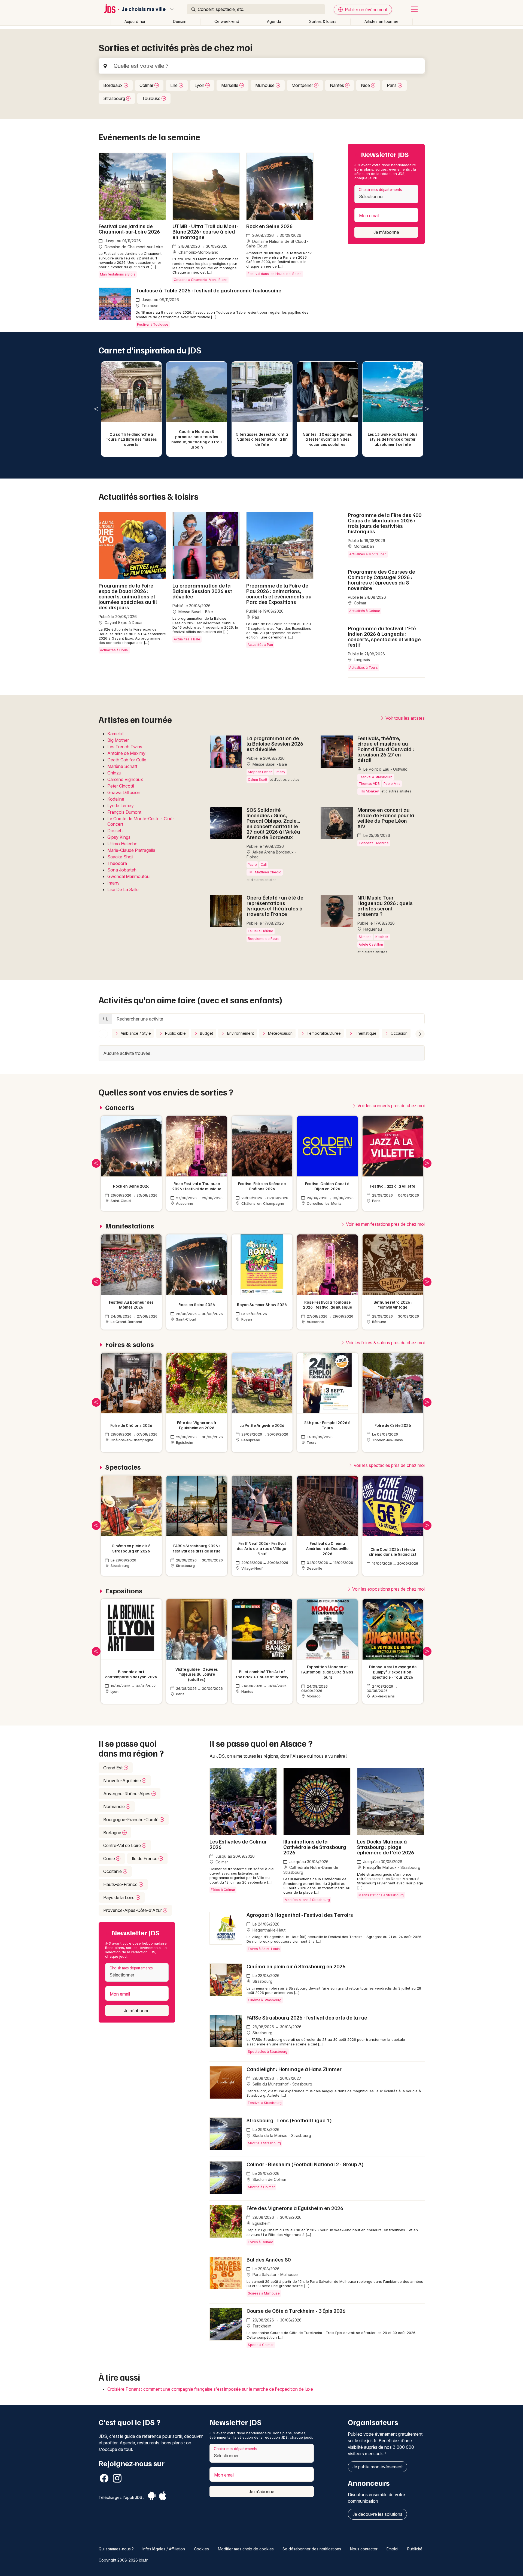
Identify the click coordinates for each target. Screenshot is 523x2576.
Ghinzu (114, 773)
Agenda (274, 21)
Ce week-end (227, 21)
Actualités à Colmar (365, 611)
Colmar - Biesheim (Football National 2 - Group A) (305, 2164)
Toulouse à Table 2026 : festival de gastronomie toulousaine (209, 290)
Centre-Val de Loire (123, 1845)
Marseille (230, 85)
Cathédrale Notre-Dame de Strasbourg (311, 1870)
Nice (366, 85)
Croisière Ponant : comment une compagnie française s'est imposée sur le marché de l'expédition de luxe (210, 2389)
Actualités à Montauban (368, 554)
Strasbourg (115, 98)
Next (427, 409)
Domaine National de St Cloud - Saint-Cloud (277, 244)
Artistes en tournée (381, 21)
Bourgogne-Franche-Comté (131, 1820)
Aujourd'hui (135, 21)
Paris (392, 85)
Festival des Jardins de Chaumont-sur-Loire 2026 (129, 229)
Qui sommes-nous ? (116, 2549)
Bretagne (113, 1833)
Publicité (415, 2549)
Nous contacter (364, 2549)
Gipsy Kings (119, 837)
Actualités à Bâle (187, 639)
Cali (264, 865)
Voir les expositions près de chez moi (388, 1589)
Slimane (365, 937)
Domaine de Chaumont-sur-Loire (133, 247)
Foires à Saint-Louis (264, 1949)
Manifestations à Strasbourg (307, 1900)
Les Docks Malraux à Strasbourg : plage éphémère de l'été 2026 (386, 1847)
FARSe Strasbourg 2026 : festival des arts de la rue (307, 2017)
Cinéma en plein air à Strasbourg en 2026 (296, 1966)
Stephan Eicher (260, 772)
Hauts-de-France (121, 1884)
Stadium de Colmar (269, 2179)
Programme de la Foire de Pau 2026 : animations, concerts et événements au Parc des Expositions (279, 594)
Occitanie (113, 1871)
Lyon (200, 85)
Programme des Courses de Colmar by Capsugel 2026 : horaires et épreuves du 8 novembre (381, 580)
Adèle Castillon (371, 944)
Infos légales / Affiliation (164, 2549)
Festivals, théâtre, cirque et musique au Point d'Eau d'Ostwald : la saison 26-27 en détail (386, 749)
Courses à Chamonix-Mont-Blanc (200, 280)
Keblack (382, 937)
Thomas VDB (369, 784)
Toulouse (152, 98)
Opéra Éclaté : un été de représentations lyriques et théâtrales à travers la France (275, 906)
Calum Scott (258, 780)
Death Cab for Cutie (127, 760)
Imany (113, 883)
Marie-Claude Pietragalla (131, 850)
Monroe (382, 843)
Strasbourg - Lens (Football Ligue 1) (289, 2120)
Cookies (201, 2549)
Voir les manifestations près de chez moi (385, 1224)
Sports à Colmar (261, 2345)
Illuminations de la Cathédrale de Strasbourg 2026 (315, 1847)
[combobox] (386, 194)
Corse (110, 1858)
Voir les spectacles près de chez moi (389, 1465)
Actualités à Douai (114, 650)
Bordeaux (113, 85)
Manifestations (130, 1226)
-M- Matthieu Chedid (265, 872)
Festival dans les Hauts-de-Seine (275, 274)
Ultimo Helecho (122, 844)
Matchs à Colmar (261, 2187)
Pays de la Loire (119, 1897)
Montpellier (303, 85)
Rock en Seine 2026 (269, 226)
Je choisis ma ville (144, 9)
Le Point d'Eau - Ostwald (385, 769)
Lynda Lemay (121, 806)
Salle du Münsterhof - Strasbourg (282, 2084)
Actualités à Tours (364, 668)
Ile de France (145, 1858)
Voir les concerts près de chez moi (390, 1106)
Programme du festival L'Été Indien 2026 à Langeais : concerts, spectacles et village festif (384, 636)
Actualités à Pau (260, 645)
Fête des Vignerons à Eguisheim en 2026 (295, 2208)
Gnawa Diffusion (124, 792)
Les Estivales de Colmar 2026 (238, 1844)
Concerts (366, 843)
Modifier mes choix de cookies (246, 2549)
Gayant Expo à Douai (123, 623)
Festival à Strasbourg (376, 777)
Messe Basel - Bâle (195, 612)
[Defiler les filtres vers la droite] (420, 1034)
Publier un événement (366, 10)
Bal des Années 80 (269, 2259)
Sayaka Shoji (120, 857)
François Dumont (124, 812)
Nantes (337, 85)
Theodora (117, 863)
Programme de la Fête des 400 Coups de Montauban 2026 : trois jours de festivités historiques (385, 523)
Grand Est (113, 1768)
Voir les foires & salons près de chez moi (385, 1343)
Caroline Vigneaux (125, 779)
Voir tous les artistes (405, 718)
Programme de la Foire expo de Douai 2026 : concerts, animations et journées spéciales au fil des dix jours (128, 596)
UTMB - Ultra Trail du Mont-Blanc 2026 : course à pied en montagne (205, 231)
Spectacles (123, 1467)
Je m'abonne (386, 232)
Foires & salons (130, 1344)
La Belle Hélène (261, 931)
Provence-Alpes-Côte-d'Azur (133, 1910)
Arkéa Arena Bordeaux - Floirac (271, 854)
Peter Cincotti (121, 786)
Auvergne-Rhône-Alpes (127, 1794)
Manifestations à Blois (118, 274)
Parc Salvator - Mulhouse (275, 2274)
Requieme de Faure (264, 939)
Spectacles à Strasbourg (268, 2052)
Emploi (392, 2549)
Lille (174, 85)
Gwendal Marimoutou (128, 876)
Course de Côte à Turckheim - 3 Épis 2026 (296, 2311)
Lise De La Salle (123, 889)
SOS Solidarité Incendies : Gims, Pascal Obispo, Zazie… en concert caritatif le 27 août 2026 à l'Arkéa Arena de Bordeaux (273, 823)
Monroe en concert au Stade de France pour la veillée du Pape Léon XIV (386, 818)
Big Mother (118, 740)
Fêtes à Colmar (223, 1890)
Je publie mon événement (378, 2467)
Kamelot (115, 734)
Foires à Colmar (260, 2242)
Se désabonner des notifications (312, 2549)
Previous (96, 409)
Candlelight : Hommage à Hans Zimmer (294, 2069)
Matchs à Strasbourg (264, 2143)
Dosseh (115, 831)
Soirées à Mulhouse (264, 2293)
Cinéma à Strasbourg (265, 2000)
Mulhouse (265, 85)
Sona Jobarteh (122, 870)
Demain (180, 21)
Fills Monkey (369, 791)
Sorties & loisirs (323, 21)
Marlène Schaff (122, 766)
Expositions (124, 1591)
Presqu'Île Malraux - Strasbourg (391, 1867)
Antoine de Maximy (126, 753)
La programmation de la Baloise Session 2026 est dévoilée (202, 591)
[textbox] (386, 196)
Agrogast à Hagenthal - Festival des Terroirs (300, 1915)
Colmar (147, 85)
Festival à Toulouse (153, 324)
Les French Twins (125, 747)
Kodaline (116, 799)
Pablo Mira (392, 784)
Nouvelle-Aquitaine (123, 1781)
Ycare (252, 865)
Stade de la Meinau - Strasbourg (281, 2135)
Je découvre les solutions (377, 2514)
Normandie (115, 1806)
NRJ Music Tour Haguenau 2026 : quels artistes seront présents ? (385, 906)
